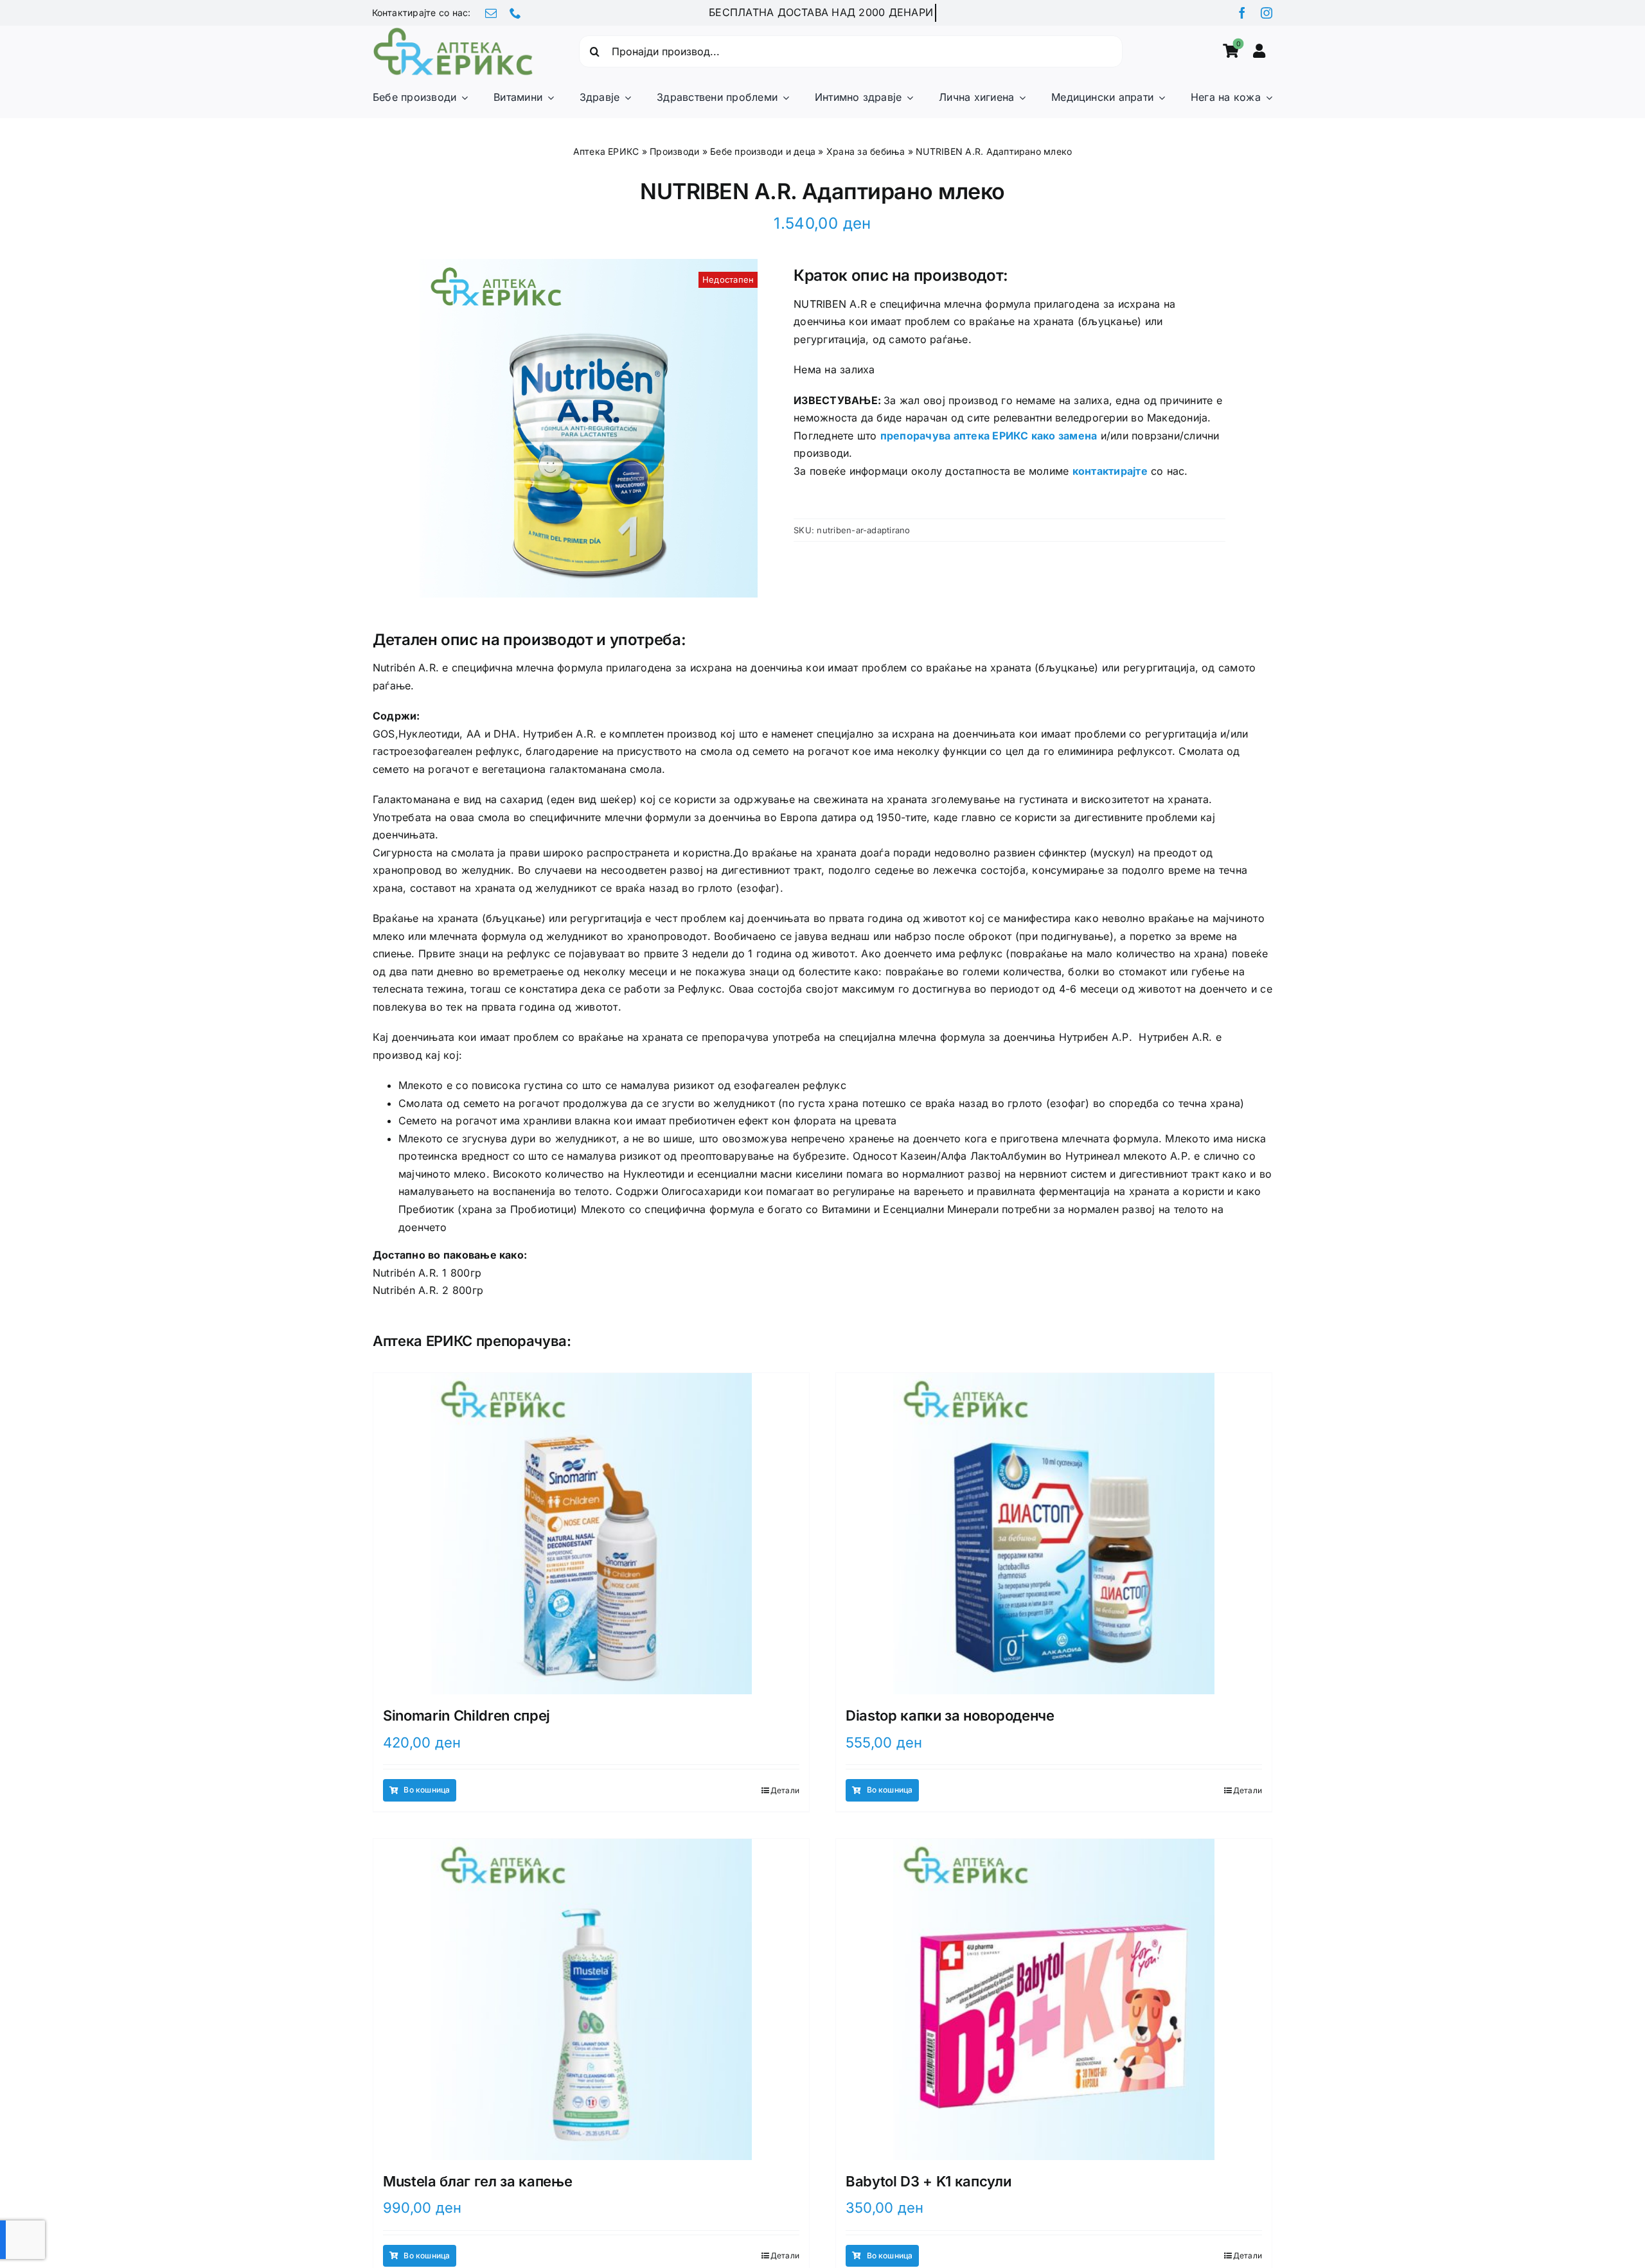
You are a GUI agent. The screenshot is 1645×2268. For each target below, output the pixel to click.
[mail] (491, 13)
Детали (785, 1790)
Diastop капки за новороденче (950, 1715)
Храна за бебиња (866, 151)
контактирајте (1110, 471)
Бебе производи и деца (763, 151)
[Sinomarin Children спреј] (591, 1534)
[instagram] (1267, 13)
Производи (674, 151)
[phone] (515, 13)
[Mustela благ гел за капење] (591, 1999)
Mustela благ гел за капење (477, 2181)
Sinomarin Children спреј (467, 1715)
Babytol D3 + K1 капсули (928, 2181)
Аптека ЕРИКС (606, 151)
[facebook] (1242, 13)
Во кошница (427, 1790)
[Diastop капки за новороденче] (1054, 1534)
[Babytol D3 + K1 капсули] (1054, 1999)
